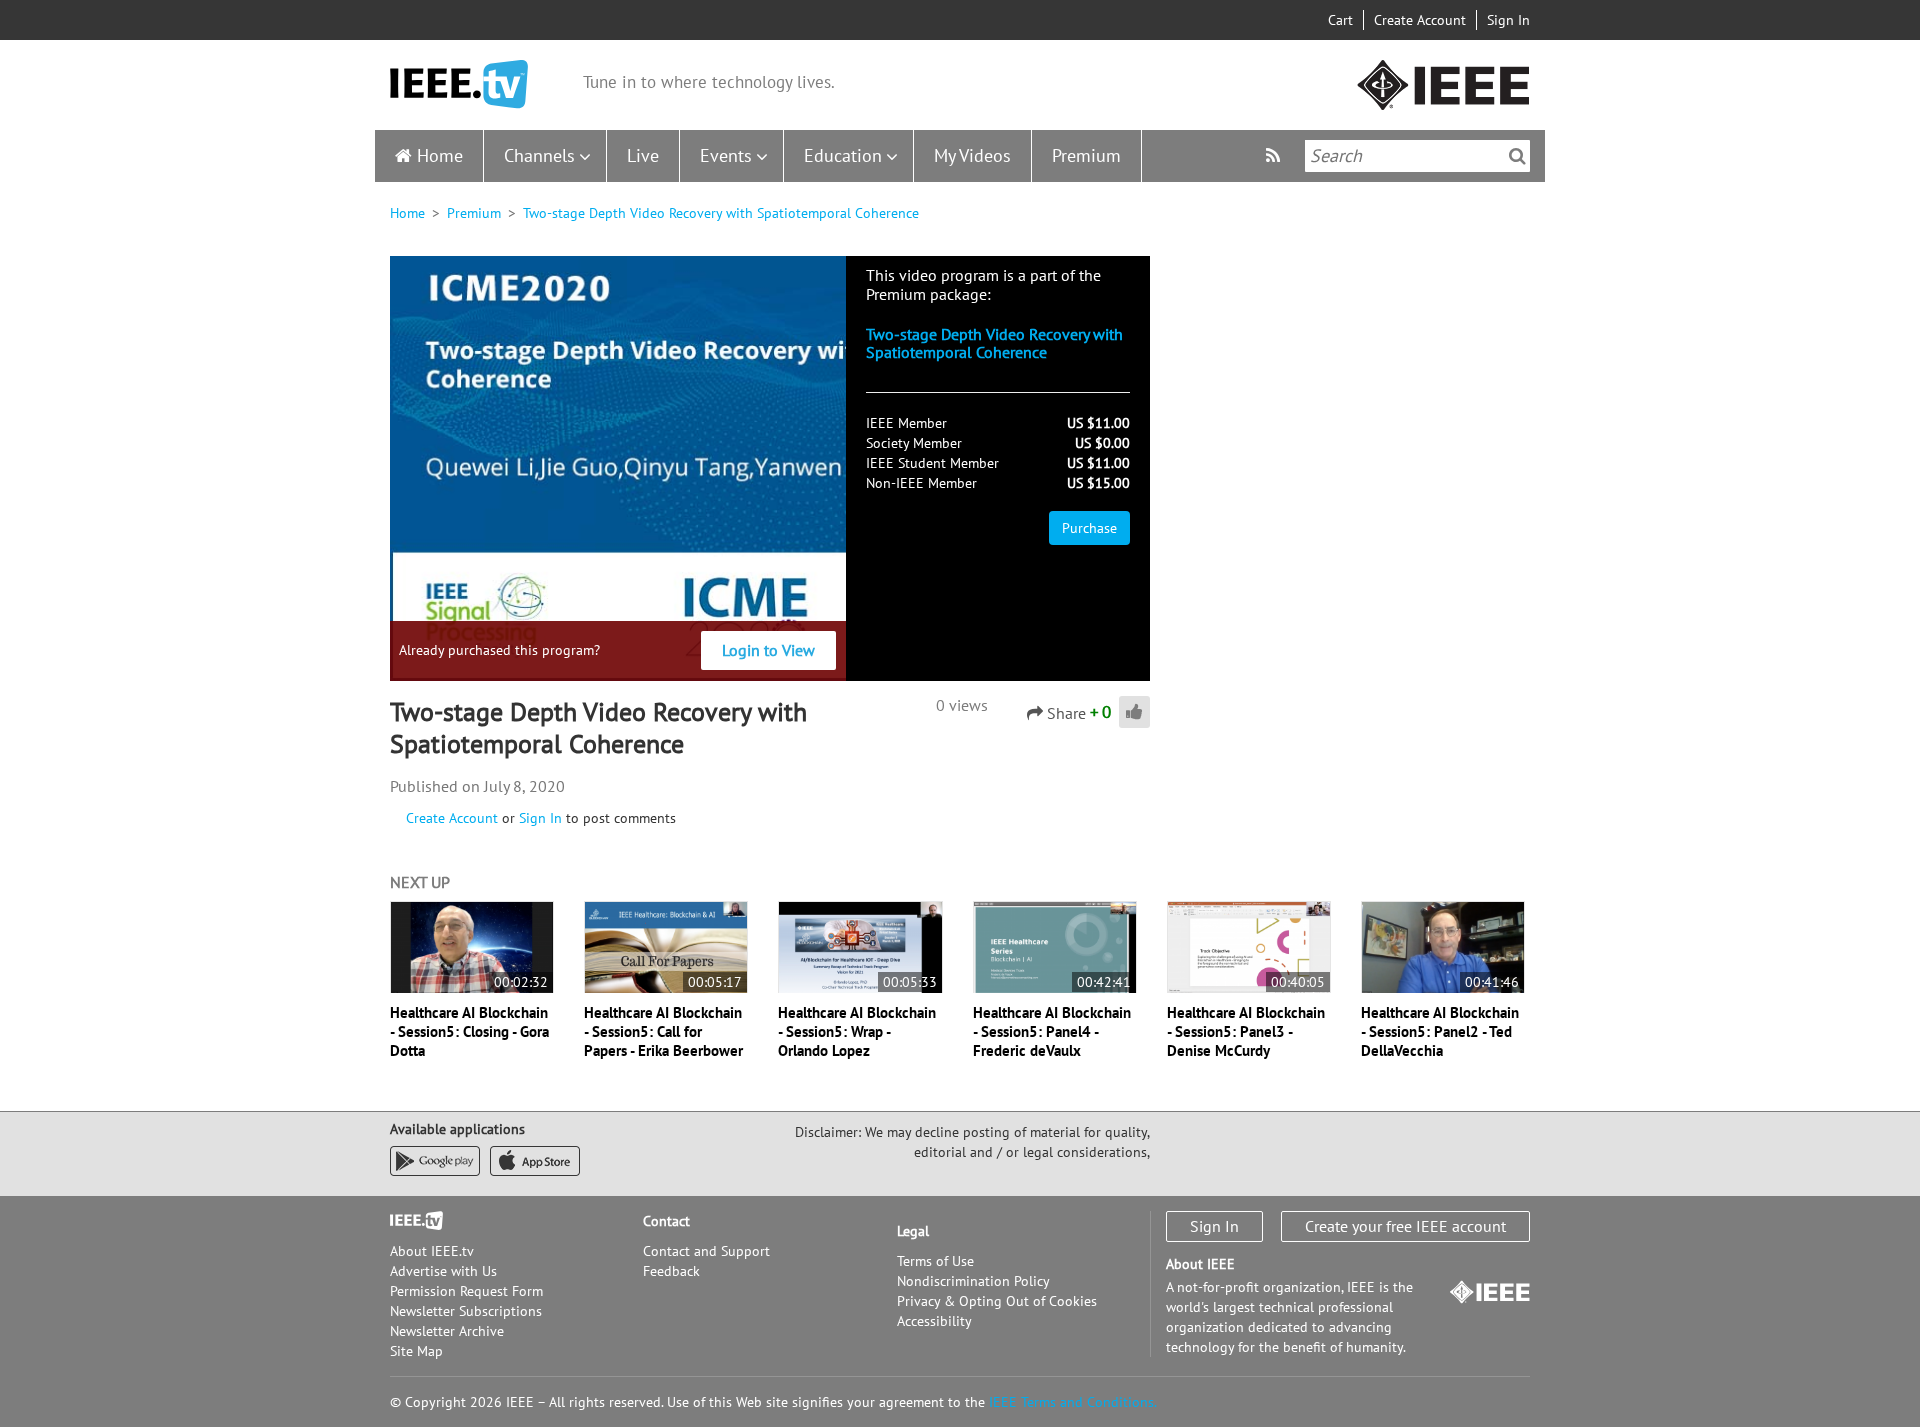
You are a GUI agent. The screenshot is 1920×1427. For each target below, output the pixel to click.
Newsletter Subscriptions (466, 1311)
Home (440, 155)
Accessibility (934, 1321)
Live (643, 155)
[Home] (459, 84)
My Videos (972, 155)
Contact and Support (706, 1251)
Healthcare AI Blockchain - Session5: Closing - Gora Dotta (469, 1031)
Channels (539, 155)
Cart (1340, 20)
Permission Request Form (466, 1291)
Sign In (1508, 20)
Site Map (416, 1351)
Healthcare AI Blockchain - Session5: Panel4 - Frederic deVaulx (1052, 1031)
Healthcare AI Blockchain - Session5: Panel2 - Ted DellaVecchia (1440, 1031)
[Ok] (1517, 156)
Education (843, 155)
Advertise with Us (443, 1271)
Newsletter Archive (447, 1331)
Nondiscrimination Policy (973, 1281)
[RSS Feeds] (1275, 155)
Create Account (1420, 20)
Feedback (671, 1271)
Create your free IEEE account (1405, 1226)
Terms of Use (935, 1261)
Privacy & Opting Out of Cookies (997, 1301)
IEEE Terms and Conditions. (1073, 1402)
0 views (962, 705)
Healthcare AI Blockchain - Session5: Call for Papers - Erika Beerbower (663, 1031)
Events (726, 155)
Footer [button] (410, 1221)
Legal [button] (913, 1231)
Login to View (768, 650)
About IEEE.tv (432, 1251)
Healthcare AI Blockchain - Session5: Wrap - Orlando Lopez (857, 1031)
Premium (1086, 155)
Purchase (1089, 528)
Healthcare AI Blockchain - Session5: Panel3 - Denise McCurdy (1246, 1031)
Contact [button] (666, 1221)
